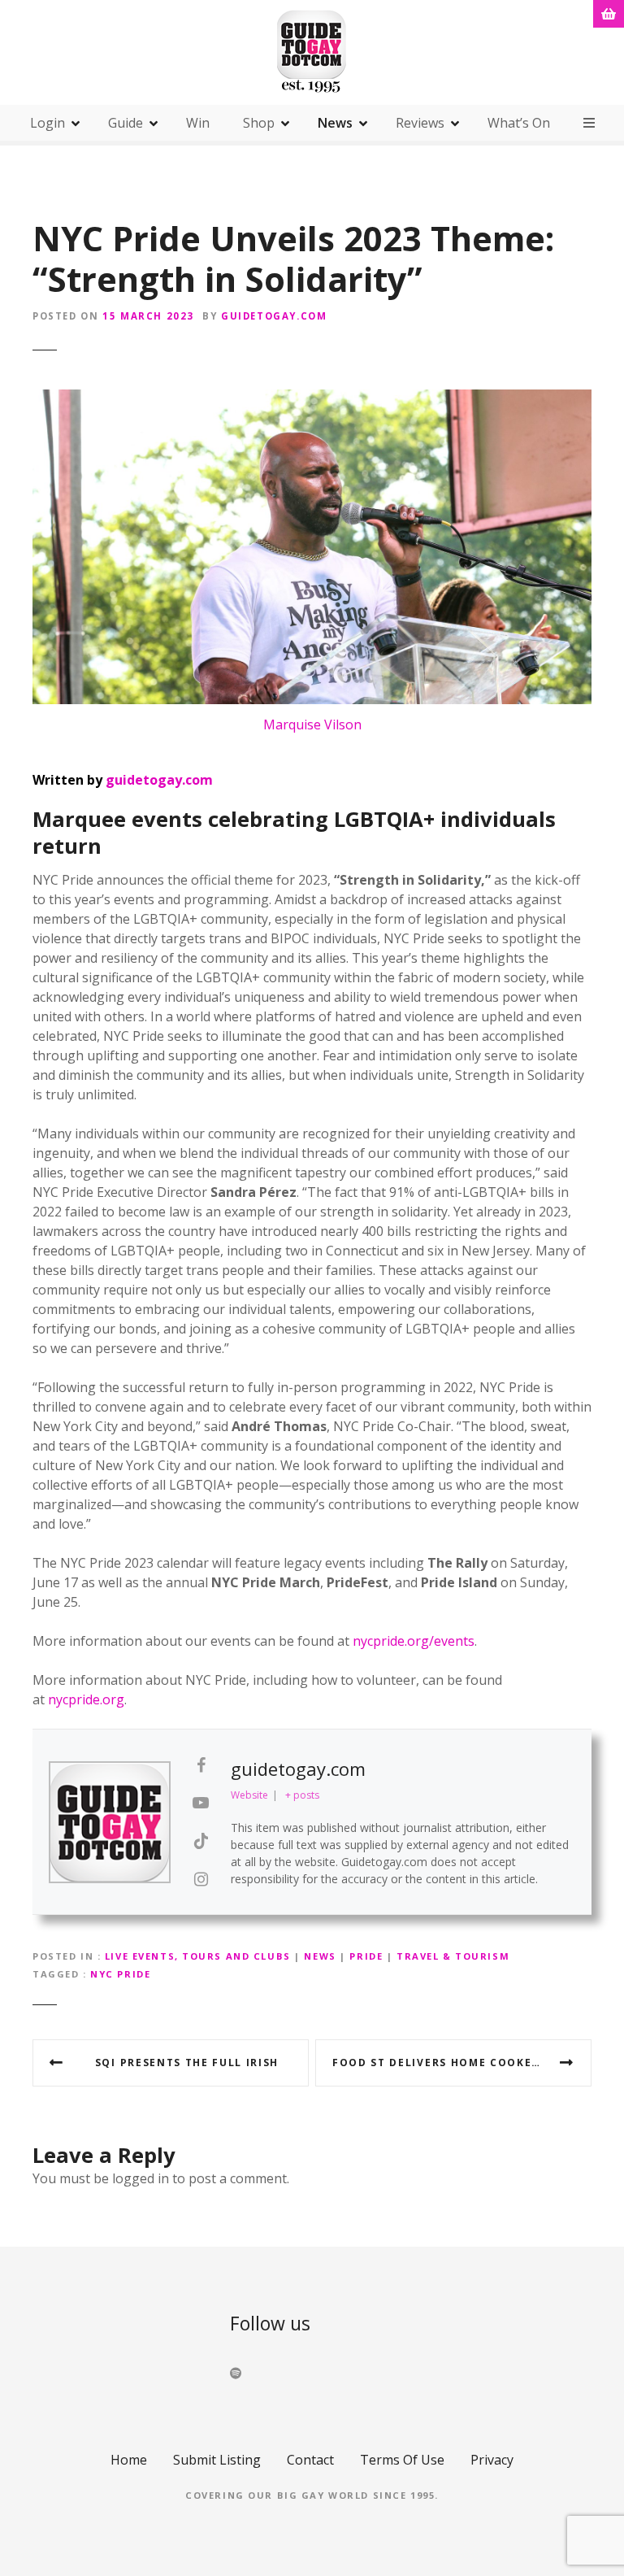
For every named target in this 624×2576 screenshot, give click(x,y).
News (335, 123)
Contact (310, 2460)
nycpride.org (86, 1699)
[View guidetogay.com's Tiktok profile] (201, 1841)
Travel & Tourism (453, 1956)
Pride (366, 1956)
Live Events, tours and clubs (198, 1956)
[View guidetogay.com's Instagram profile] (201, 1879)
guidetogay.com (274, 316)
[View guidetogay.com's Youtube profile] (201, 1803)
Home (129, 2460)
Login (48, 123)
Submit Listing (217, 2460)
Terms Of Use (402, 2460)
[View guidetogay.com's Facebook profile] (201, 1765)
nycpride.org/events (414, 1641)
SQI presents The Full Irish (187, 2063)
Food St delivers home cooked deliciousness (462, 2063)
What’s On (519, 123)
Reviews (420, 123)
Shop (259, 123)
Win (198, 123)
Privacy (492, 2460)
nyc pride (120, 1974)
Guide (126, 123)
